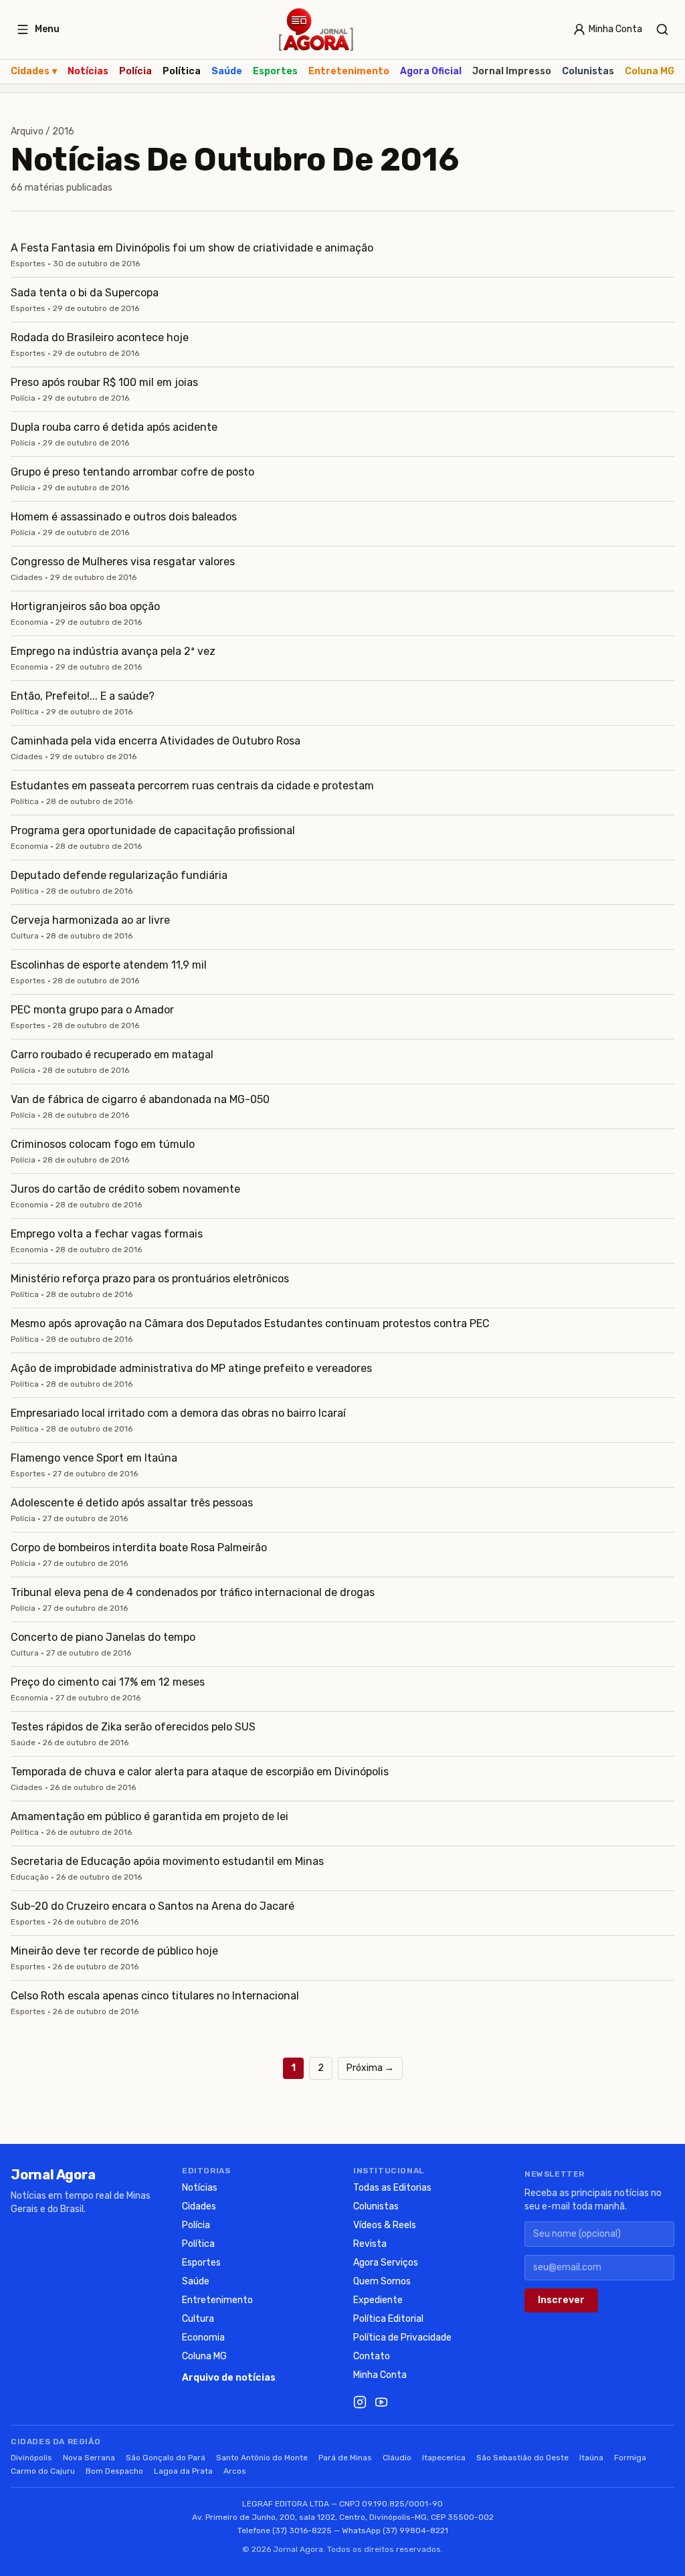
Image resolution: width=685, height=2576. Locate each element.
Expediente (378, 2300)
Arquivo (27, 131)
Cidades (34, 71)
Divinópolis (31, 2458)
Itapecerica (444, 2458)
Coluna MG (650, 71)
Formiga (630, 2458)
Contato (372, 2356)
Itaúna (591, 2458)
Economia (203, 2338)
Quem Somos (382, 2281)
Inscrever (561, 2300)
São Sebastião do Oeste (522, 2458)
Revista (370, 2244)
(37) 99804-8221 (415, 2531)
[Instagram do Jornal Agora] (360, 2402)
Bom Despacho (114, 2471)
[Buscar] (662, 29)
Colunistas (588, 71)
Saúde (227, 71)
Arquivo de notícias (229, 2378)
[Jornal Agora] (316, 29)
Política (182, 71)
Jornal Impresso (512, 71)
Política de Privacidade (402, 2338)
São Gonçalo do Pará (166, 2458)
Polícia (135, 71)
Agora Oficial (431, 71)
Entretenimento (349, 71)
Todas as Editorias (392, 2188)
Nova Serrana (89, 2458)
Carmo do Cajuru (43, 2471)
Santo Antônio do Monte (262, 2458)
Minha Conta (380, 2375)
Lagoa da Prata (183, 2471)
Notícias (88, 71)
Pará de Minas (345, 2458)
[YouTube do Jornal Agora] (381, 2402)
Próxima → (370, 2068)
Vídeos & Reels (385, 2225)
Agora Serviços (386, 2263)
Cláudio (397, 2458)
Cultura (198, 2319)
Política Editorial (388, 2319)
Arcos (235, 2471)
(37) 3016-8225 (302, 2531)
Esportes (275, 71)
